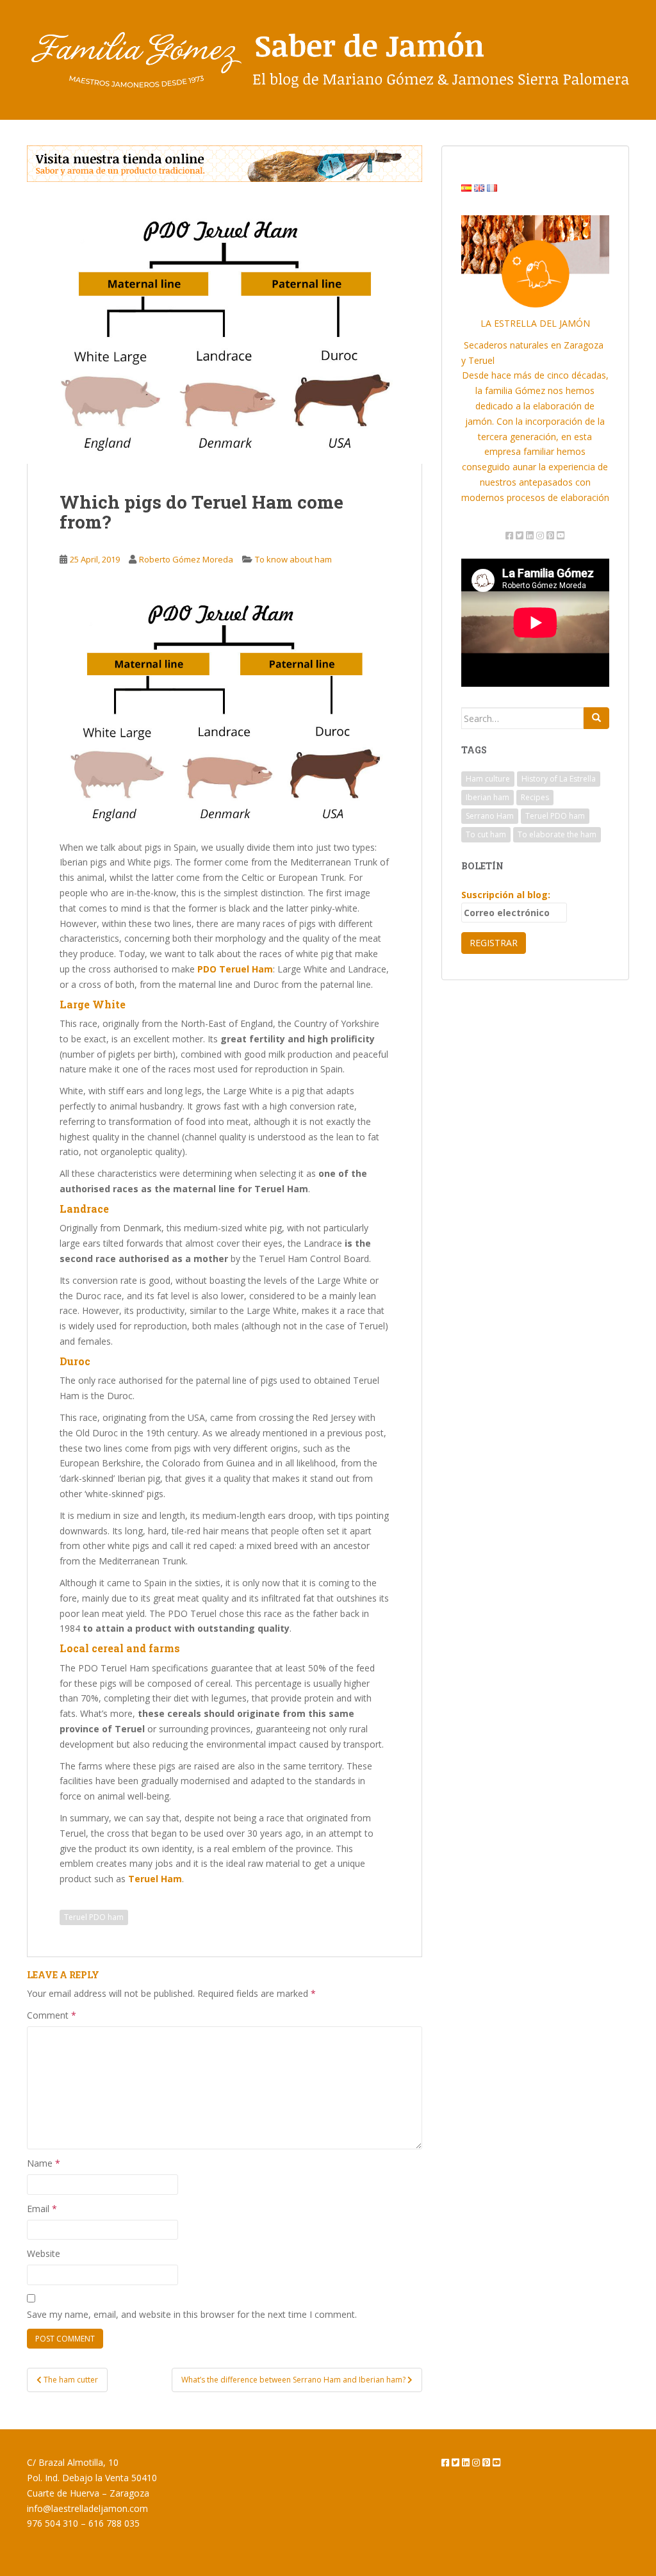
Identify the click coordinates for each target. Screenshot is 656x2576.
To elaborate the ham (557, 834)
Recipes (535, 797)
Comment (52, 2015)
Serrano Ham (490, 816)
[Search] (596, 718)
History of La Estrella (559, 779)
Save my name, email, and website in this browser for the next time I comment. (192, 2314)
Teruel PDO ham (94, 1917)
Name (44, 2163)
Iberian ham (488, 797)
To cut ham (486, 834)
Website (44, 2253)
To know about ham (293, 559)
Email (42, 2209)
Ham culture (488, 779)
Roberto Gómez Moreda (186, 559)
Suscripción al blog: (506, 895)
